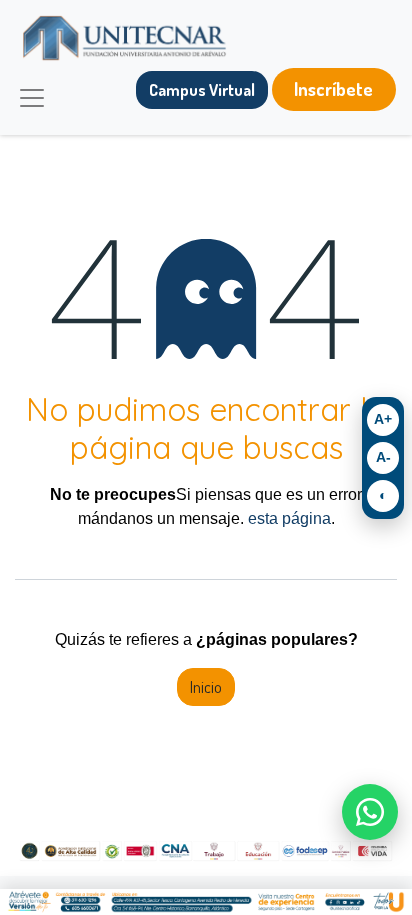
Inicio (206, 687)
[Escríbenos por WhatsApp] (370, 812)
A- (383, 457)
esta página (289, 518)
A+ (383, 419)
